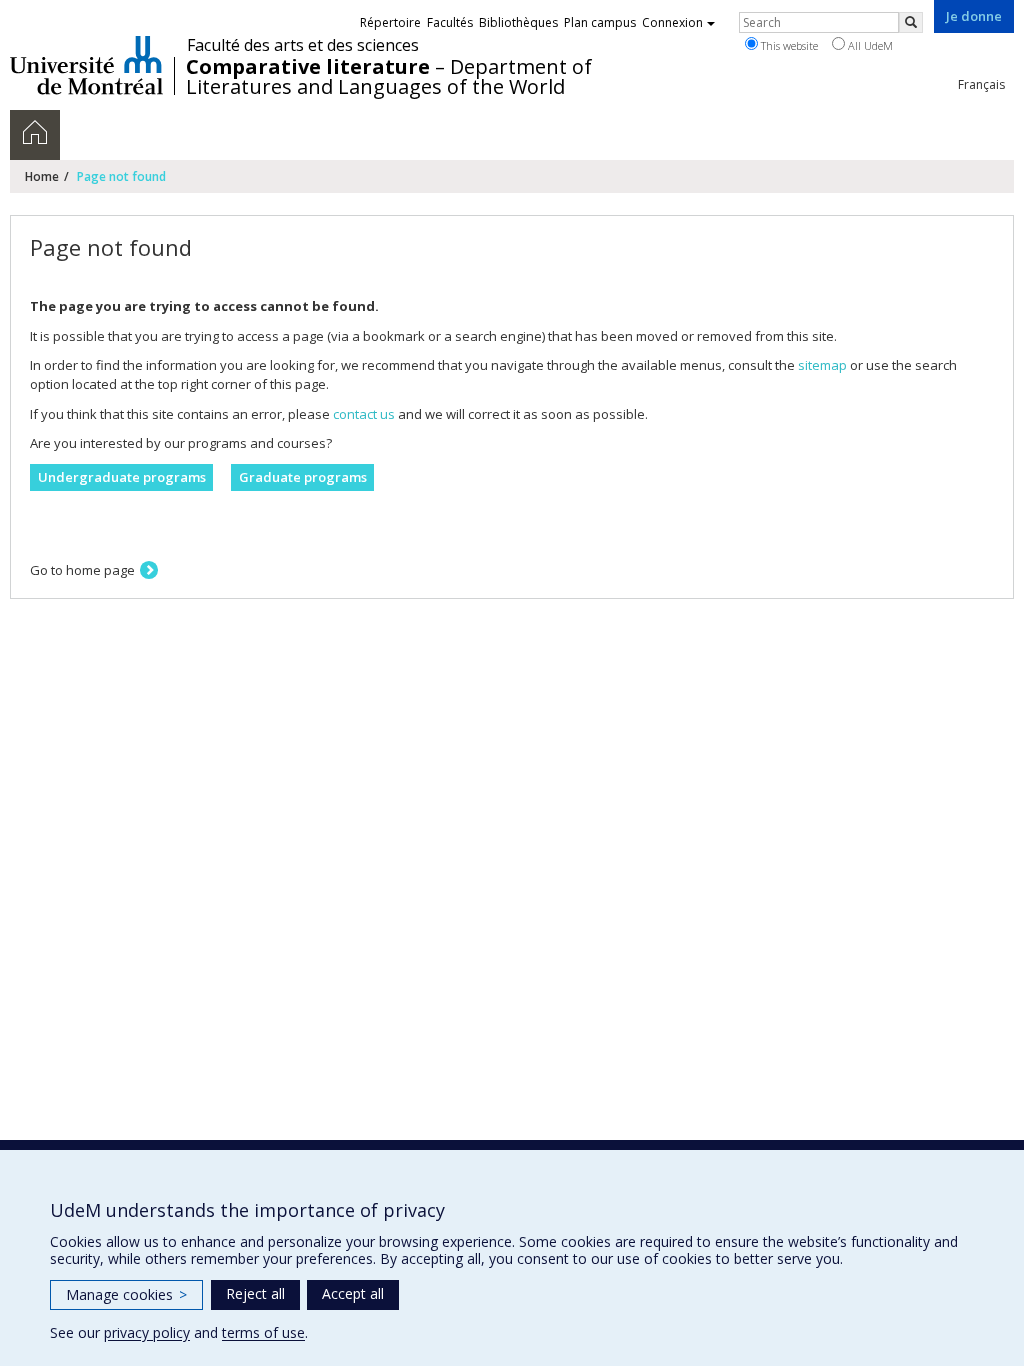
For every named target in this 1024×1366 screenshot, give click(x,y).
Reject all (255, 1293)
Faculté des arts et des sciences (303, 45)
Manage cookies (126, 1294)
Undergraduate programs (122, 477)
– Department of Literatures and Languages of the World (389, 77)
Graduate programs (303, 477)
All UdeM (869, 45)
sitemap (822, 365)
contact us (364, 414)
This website (788, 45)
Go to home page (82, 570)
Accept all (353, 1293)
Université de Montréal (86, 65)
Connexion (672, 22)
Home (42, 176)
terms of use (263, 1332)
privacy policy (147, 1332)
